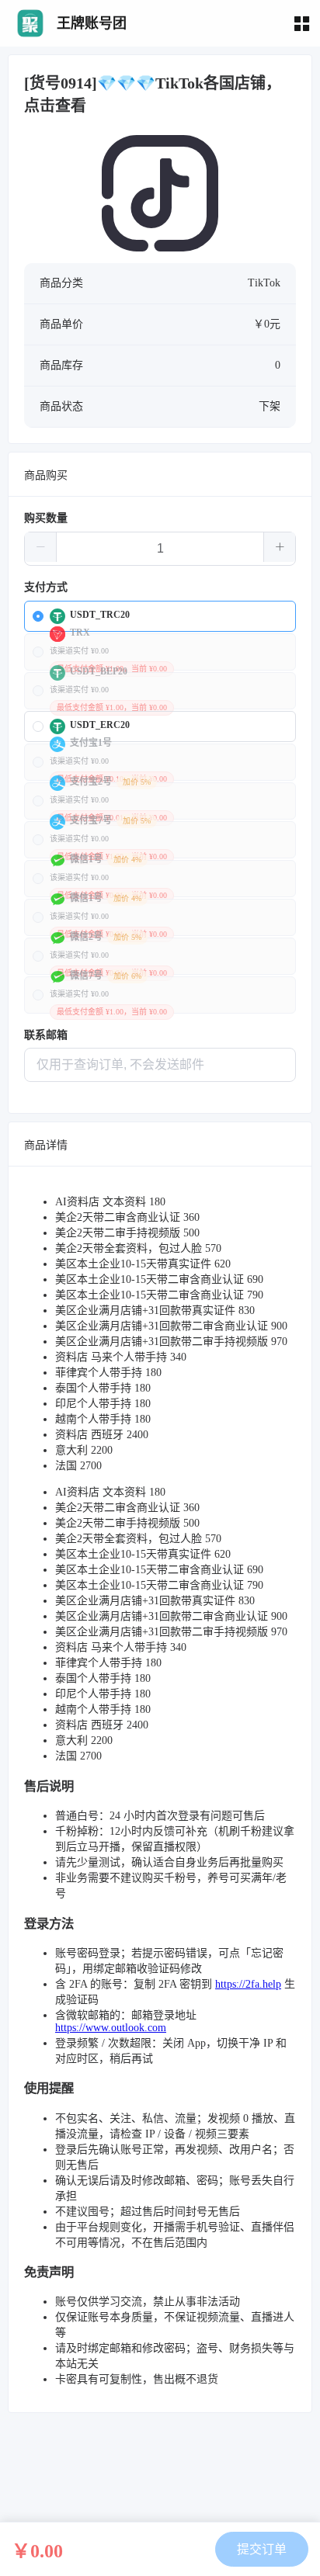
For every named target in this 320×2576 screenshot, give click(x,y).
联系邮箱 (46, 1035)
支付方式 (46, 587)
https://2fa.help (248, 1984)
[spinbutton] (160, 549)
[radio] (160, 616)
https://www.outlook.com (111, 2028)
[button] (41, 547)
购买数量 (46, 518)
